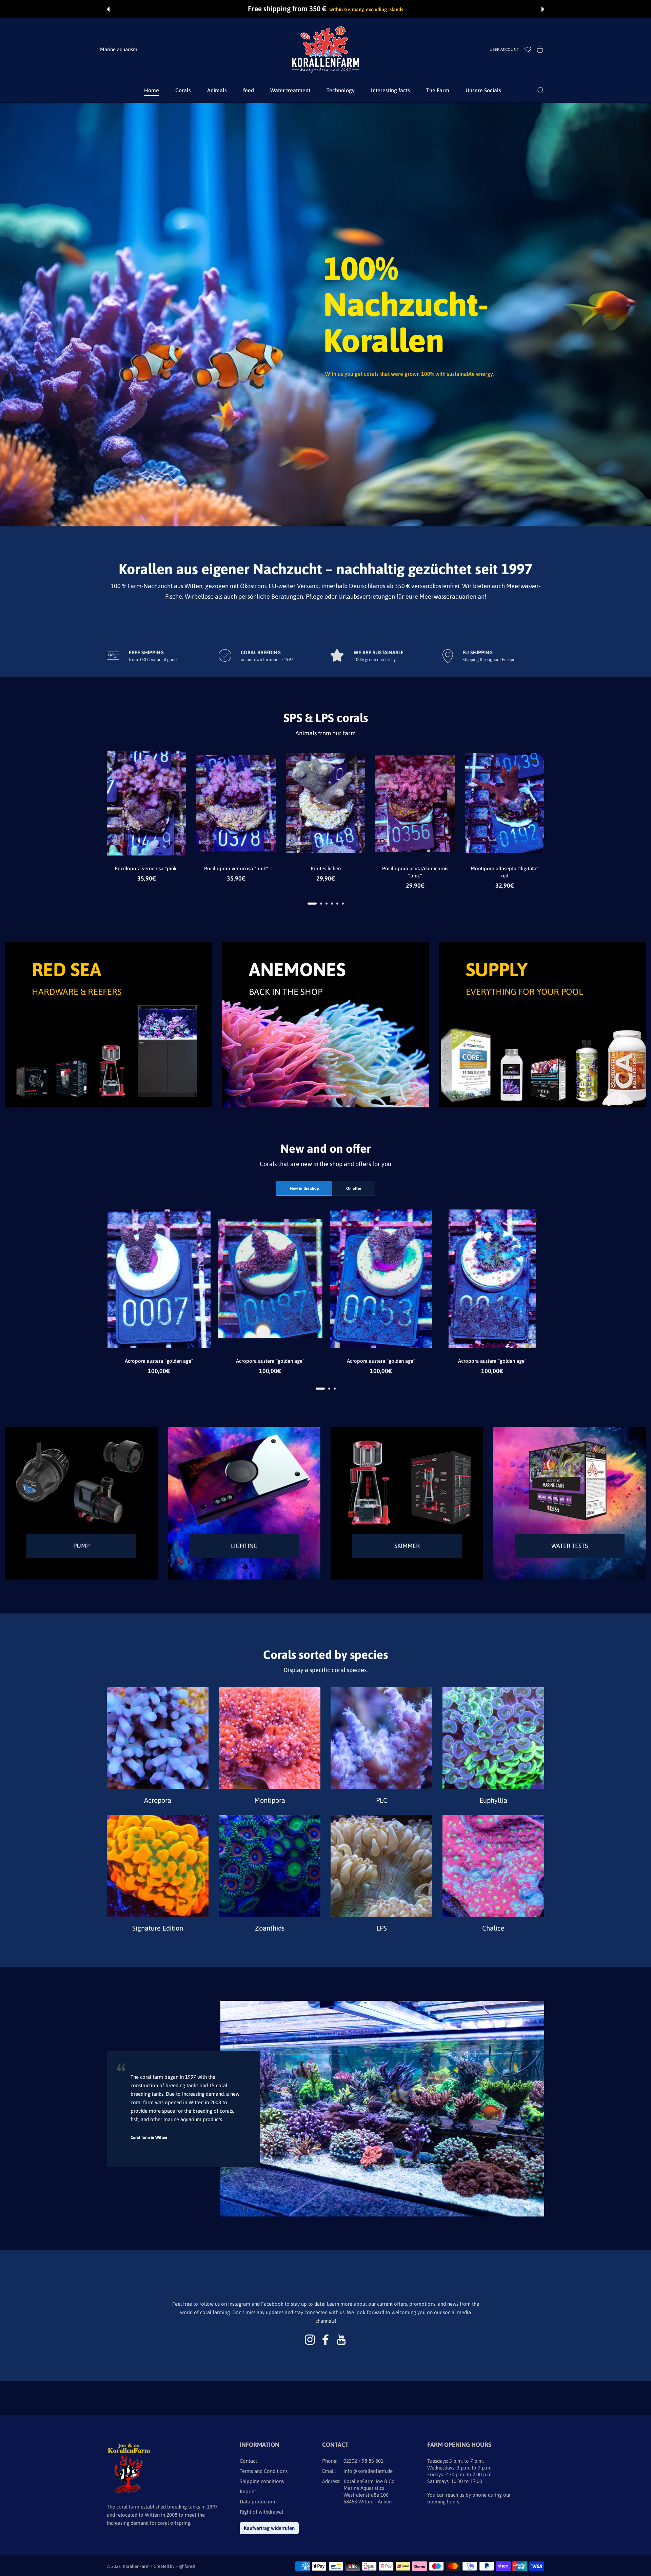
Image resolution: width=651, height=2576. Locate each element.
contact (248, 2461)
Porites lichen (326, 869)
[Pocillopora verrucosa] (146, 803)
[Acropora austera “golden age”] (159, 1279)
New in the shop (304, 1188)
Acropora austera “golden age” (159, 1361)
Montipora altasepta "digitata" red (505, 872)
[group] (325, 315)
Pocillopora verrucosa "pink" (147, 869)
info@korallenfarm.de (368, 2471)
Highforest (185, 2566)
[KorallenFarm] (325, 50)
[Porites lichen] (325, 803)
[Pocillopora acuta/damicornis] (415, 803)
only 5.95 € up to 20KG (366, 9)
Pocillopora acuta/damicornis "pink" (415, 872)
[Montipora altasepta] (505, 803)
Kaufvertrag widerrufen (269, 2528)
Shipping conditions (262, 2481)
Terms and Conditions (264, 2471)
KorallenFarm (137, 2566)
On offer (354, 1188)
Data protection (257, 2502)
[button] (108, 9)
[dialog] (541, 90)
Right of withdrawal (261, 2512)
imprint (248, 2491)
